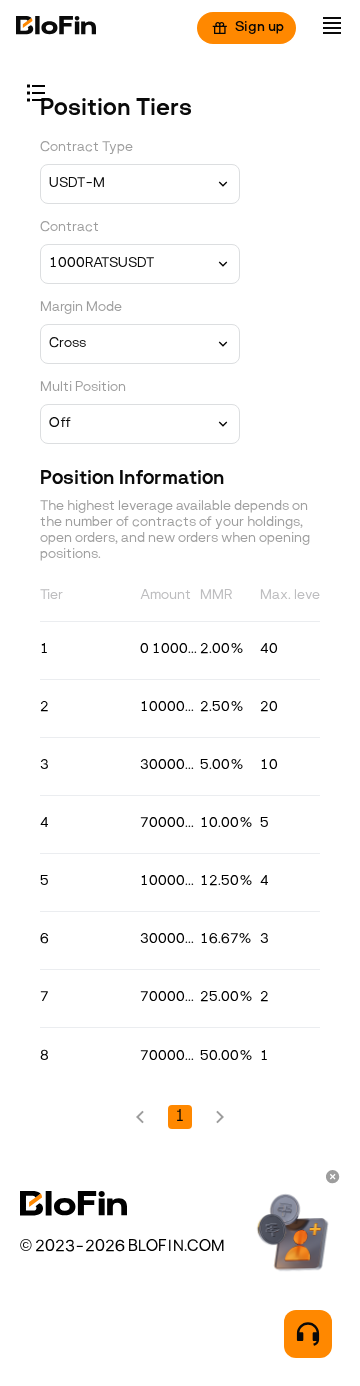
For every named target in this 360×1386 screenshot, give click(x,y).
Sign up (259, 27)
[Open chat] (308, 1334)
